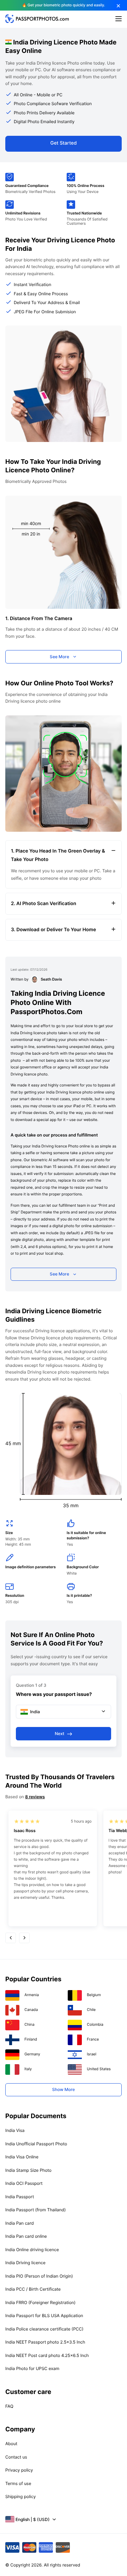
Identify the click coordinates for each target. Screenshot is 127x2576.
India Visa (15, 2130)
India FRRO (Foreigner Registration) (40, 2302)
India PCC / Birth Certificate (33, 2289)
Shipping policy (20, 2496)
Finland (31, 2039)
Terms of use (18, 2483)
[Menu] (119, 19)
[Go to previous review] (11, 1938)
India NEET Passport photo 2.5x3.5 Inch (45, 2342)
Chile (91, 2010)
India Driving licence (25, 2263)
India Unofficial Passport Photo (36, 2144)
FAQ (9, 2406)
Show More (64, 2089)
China (29, 2025)
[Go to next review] (24, 1938)
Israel (92, 2054)
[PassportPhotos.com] (37, 21)
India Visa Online (22, 2157)
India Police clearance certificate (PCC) (44, 2329)
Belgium (94, 1995)
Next (59, 1734)
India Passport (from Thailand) (35, 2210)
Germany (32, 2054)
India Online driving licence (32, 2250)
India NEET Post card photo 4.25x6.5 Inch (47, 2355)
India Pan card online (26, 2236)
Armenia (32, 1995)
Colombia (95, 2025)
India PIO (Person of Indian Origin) (39, 2276)
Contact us (16, 2457)
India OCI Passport (24, 2183)
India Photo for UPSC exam (32, 2368)
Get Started (64, 143)
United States (99, 2069)
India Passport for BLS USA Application (44, 2316)
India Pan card (20, 2223)
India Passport (20, 2197)
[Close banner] (119, 6)
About (11, 2444)
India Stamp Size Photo (28, 2170)
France (93, 2039)
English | (33, 2519)
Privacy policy (19, 2470)
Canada (31, 2010)
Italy (28, 2069)
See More (59, 657)
